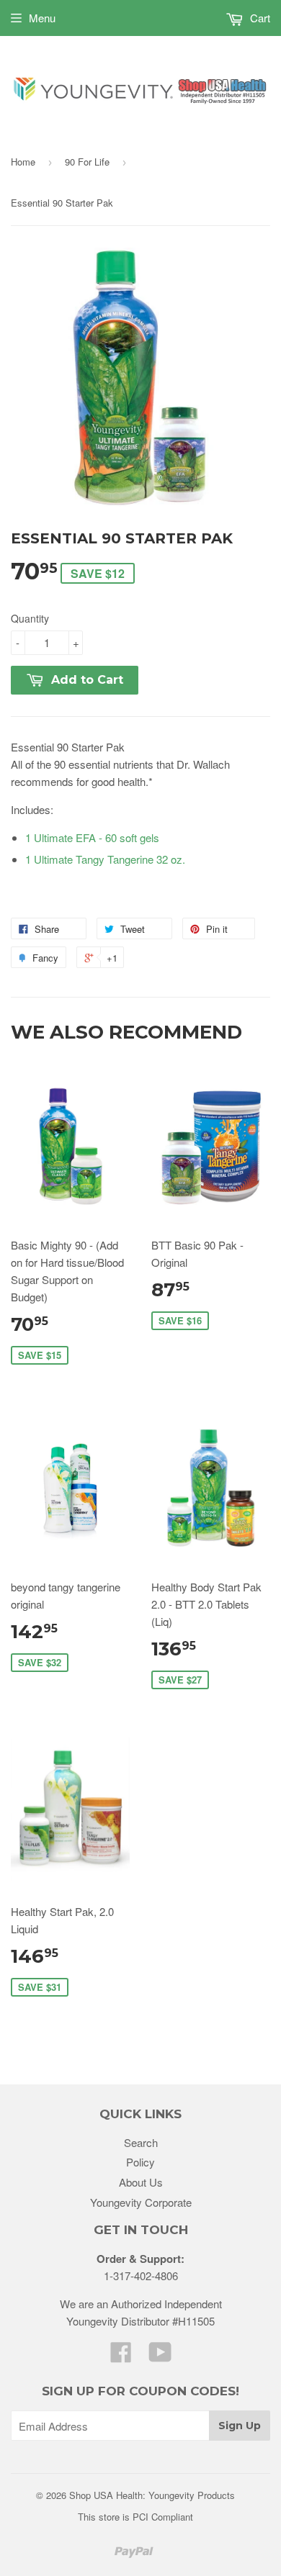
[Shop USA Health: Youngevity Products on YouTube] (160, 2356)
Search (141, 2142)
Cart (259, 18)
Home (23, 162)
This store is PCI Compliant (135, 2517)
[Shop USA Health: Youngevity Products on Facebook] (121, 2356)
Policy (140, 2162)
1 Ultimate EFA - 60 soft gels (92, 837)
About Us (141, 2182)
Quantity (30, 618)
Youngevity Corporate (141, 2202)
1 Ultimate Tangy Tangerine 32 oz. (105, 859)
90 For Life (87, 162)
